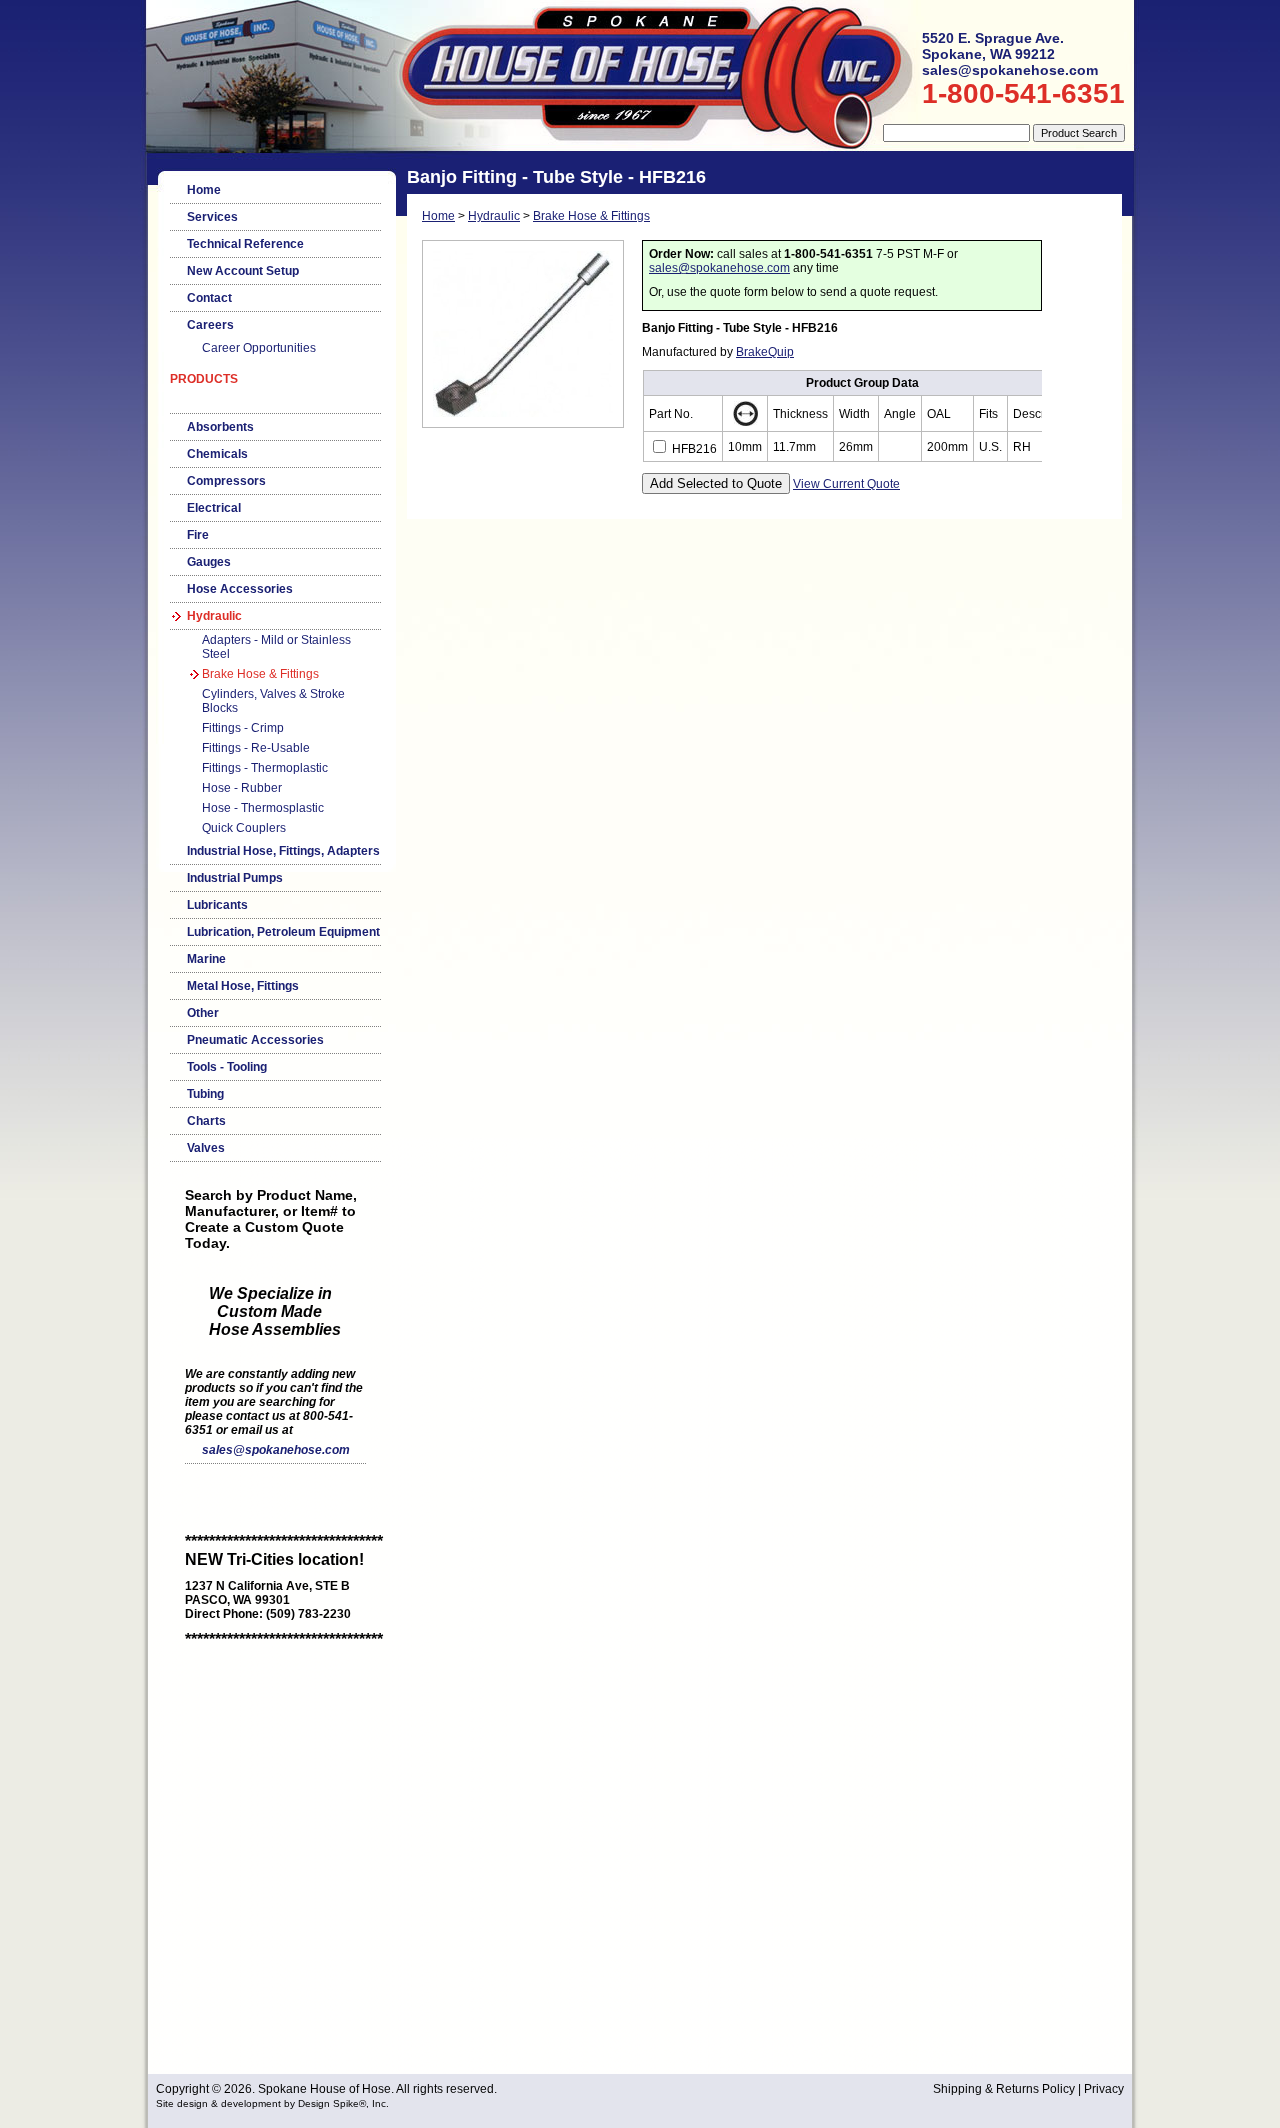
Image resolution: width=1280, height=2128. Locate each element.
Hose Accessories (240, 589)
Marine (206, 959)
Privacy (1104, 2089)
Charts (206, 1121)
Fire (198, 535)
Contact (209, 298)
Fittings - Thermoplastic (265, 768)
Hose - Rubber (242, 788)
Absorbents (220, 427)
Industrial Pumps (235, 878)
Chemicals (217, 454)
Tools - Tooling (227, 1067)
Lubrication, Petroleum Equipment (283, 932)
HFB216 (693, 449)
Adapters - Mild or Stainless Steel (276, 647)
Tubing (205, 1094)
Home (204, 190)
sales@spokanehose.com (276, 1450)
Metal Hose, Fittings (243, 986)
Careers (210, 325)
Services (212, 217)
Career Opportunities (259, 348)
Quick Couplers (244, 828)
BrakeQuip (765, 352)
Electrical (214, 508)
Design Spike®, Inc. (343, 2103)
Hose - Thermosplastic (263, 808)
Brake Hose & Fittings (260, 674)
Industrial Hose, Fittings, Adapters (283, 851)
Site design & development (218, 2103)
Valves (206, 1148)
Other (203, 1013)
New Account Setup (243, 271)
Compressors (226, 481)
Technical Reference (245, 244)
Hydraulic (214, 616)
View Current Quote (846, 484)
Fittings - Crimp (243, 728)
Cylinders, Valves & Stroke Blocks (273, 701)
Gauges (209, 562)
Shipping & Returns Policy (1004, 2089)
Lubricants (217, 905)
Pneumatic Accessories (255, 1040)
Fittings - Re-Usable (256, 748)
